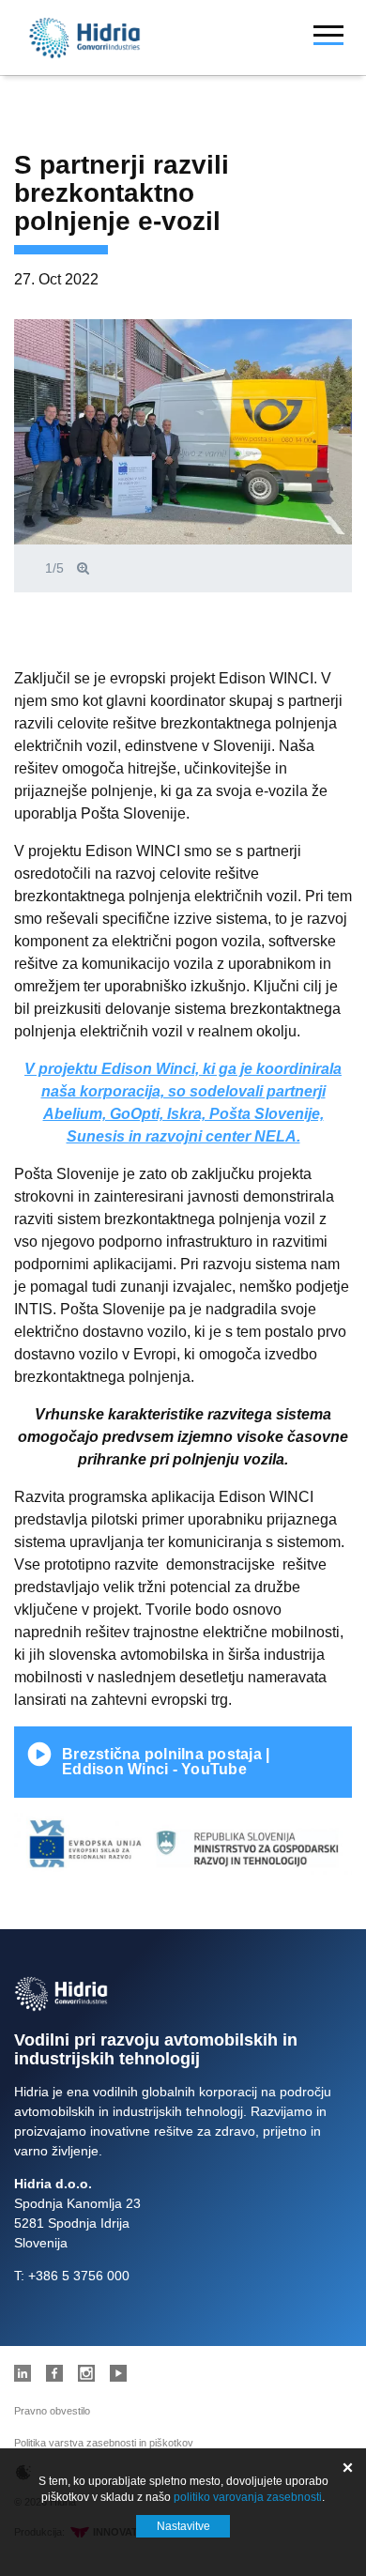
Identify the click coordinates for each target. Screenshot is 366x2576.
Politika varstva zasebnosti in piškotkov (104, 2443)
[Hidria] (84, 38)
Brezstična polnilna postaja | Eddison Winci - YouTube (166, 1762)
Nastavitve (183, 2526)
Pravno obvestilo (52, 2411)
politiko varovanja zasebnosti (248, 2497)
